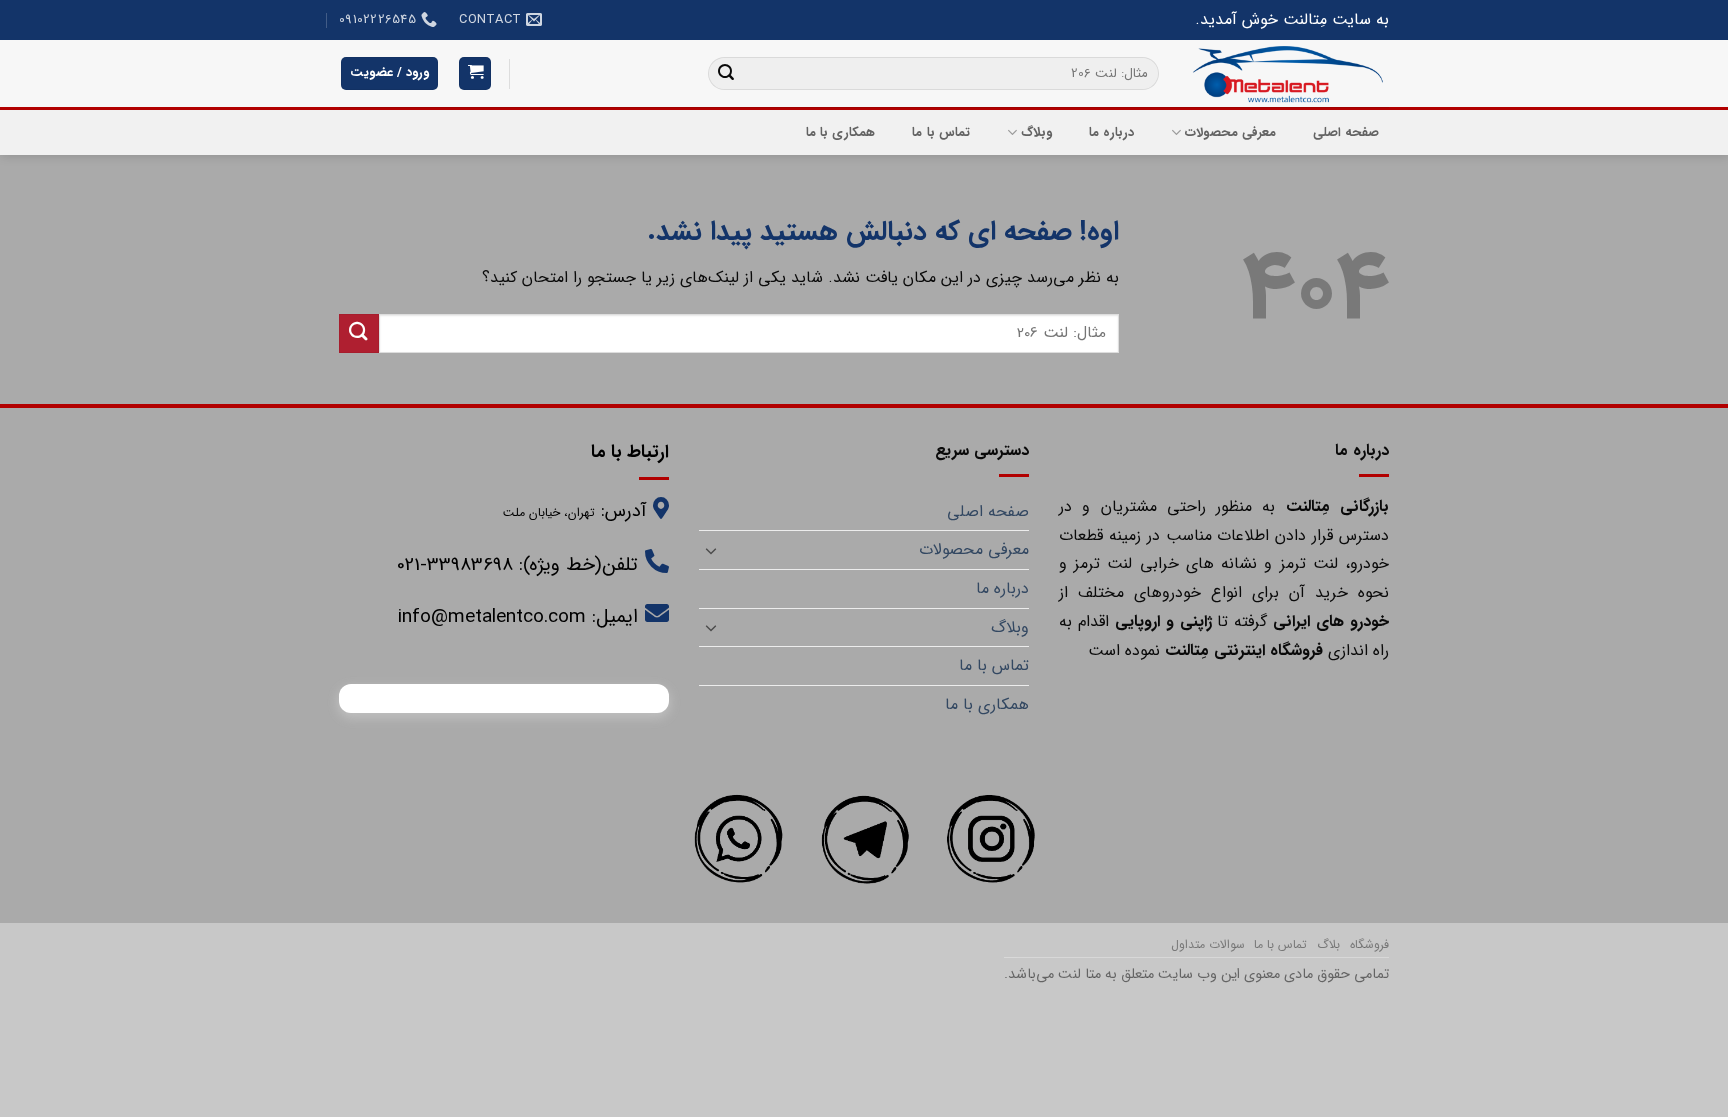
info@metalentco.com (492, 617)
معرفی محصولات (1230, 133)
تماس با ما (941, 133)
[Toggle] (711, 550)
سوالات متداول (1208, 944)
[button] (475, 73)
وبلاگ (1036, 133)
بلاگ (1328, 944)
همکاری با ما (841, 133)
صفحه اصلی (1346, 133)
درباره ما (1111, 133)
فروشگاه (1369, 944)
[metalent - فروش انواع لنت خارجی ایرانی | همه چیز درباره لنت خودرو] (1289, 73)
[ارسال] (726, 74)
